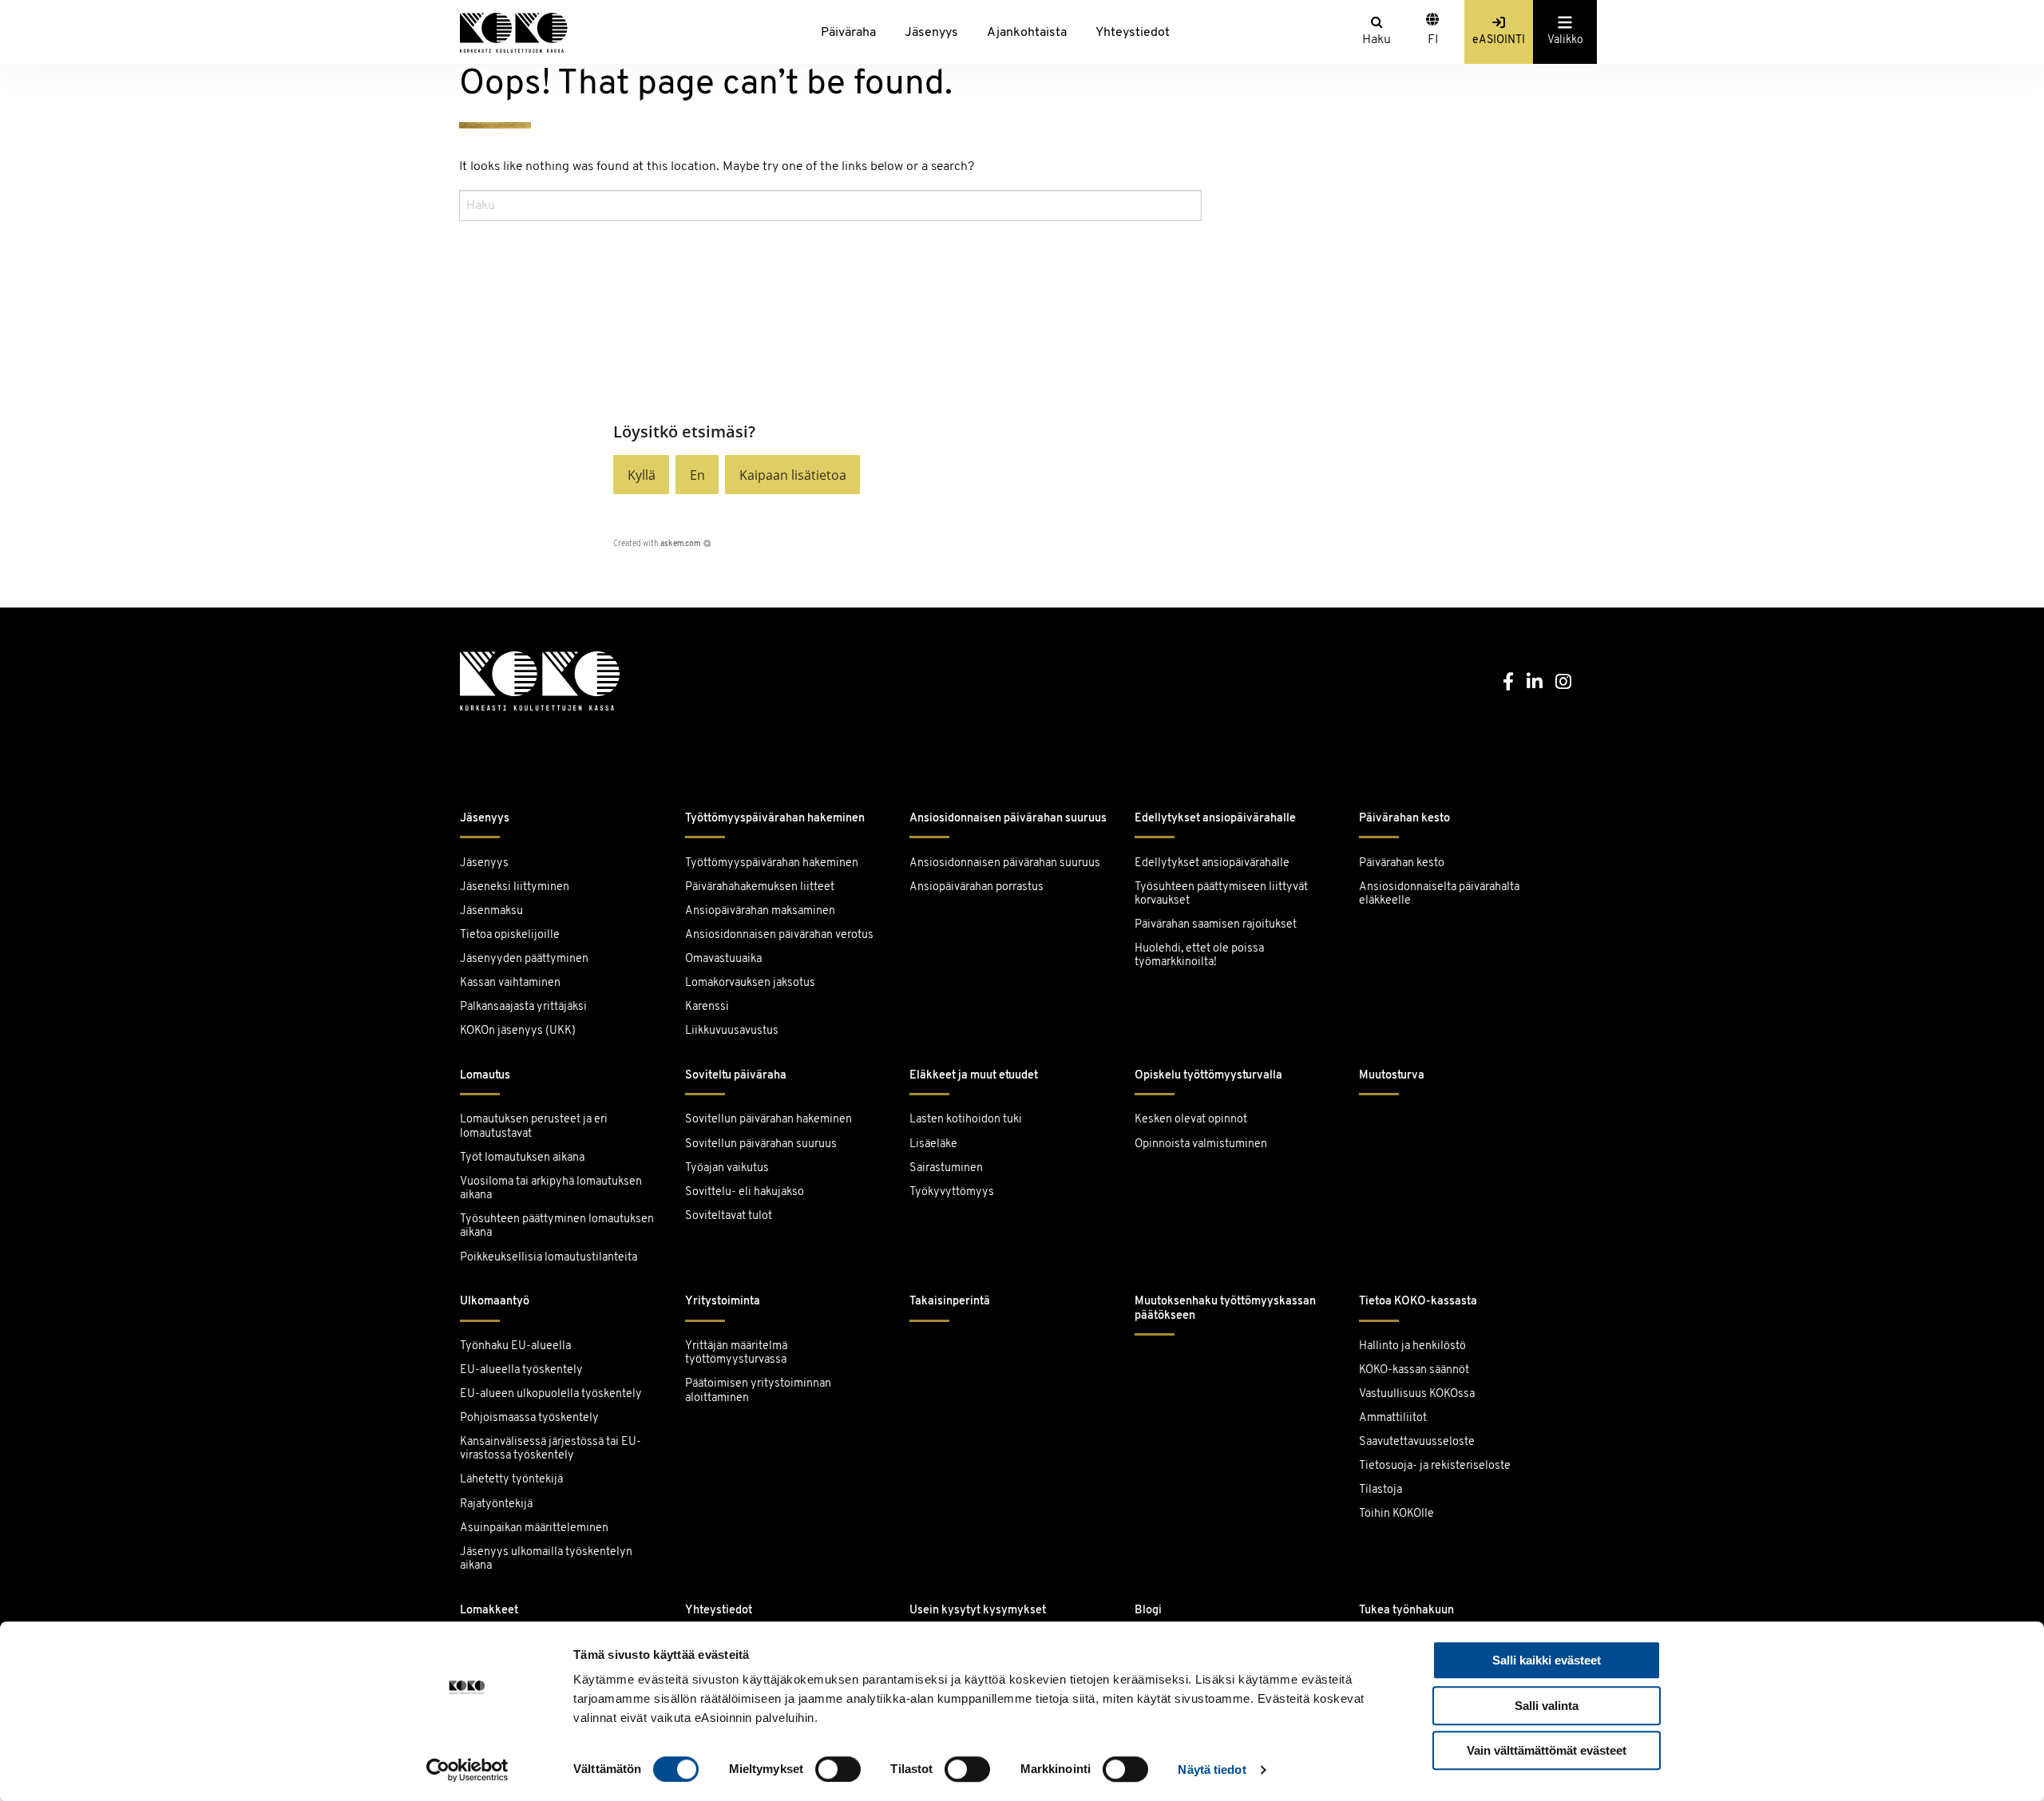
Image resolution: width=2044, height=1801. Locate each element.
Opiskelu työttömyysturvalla (1208, 1076)
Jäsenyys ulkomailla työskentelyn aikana (546, 1559)
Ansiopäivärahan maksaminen (760, 911)
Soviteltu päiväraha (736, 1076)
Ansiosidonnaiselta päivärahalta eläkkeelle (1439, 894)
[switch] (838, 1769)
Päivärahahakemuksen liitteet (760, 887)
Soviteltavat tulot (729, 1216)
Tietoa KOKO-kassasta (1418, 1302)
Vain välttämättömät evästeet (1547, 1750)
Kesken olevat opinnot (1191, 1120)
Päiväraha (848, 33)
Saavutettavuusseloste (1417, 1442)
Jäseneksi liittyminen (515, 887)
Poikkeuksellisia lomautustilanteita (549, 1258)
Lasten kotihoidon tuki (966, 1120)
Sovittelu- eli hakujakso (745, 1192)
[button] (641, 475)
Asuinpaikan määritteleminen (534, 1528)
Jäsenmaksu (491, 911)
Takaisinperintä (950, 1302)
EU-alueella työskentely (521, 1370)
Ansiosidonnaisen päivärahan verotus (779, 935)
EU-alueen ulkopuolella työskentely (551, 1394)
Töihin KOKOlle (1396, 1514)
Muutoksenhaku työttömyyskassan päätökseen (1225, 1308)
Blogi (1148, 1611)
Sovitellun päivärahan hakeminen (768, 1120)
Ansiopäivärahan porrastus (978, 887)
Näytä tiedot (1212, 1769)
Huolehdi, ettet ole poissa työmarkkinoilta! (1199, 956)
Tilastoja (1380, 1490)
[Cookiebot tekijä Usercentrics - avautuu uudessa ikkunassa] (467, 1770)
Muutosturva (1392, 1076)
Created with (657, 544)
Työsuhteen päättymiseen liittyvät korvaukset (1221, 894)
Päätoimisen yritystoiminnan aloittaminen (758, 1391)
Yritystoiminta (723, 1302)
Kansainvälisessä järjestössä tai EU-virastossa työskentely (551, 1449)
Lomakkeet (489, 1611)
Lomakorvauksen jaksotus (750, 983)
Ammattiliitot (1393, 1418)
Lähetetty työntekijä (511, 1480)
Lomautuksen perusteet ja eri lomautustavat (534, 1126)
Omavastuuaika (723, 959)
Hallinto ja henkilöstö (1412, 1346)
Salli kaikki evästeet (1547, 1660)
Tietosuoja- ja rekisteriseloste (1435, 1466)
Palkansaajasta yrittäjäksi (523, 1007)
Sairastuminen (946, 1168)
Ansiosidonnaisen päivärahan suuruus (1008, 819)
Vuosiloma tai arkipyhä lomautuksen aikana (551, 1189)
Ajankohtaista (1027, 33)
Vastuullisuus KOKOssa (1417, 1394)
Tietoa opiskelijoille (510, 935)
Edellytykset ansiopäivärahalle (1215, 819)
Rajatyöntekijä (496, 1504)
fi (1433, 40)
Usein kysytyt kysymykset (978, 1611)
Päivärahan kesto (1404, 819)
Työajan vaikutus (727, 1168)
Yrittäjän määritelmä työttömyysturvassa (736, 1353)
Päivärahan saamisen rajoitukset (1216, 925)
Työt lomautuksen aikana (522, 1158)
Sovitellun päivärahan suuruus (761, 1144)
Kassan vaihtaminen (510, 983)
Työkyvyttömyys (952, 1192)
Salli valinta (1547, 1706)
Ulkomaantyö (495, 1302)
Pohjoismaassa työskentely (529, 1418)
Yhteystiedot (1133, 33)
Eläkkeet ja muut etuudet (974, 1076)
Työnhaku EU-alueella (515, 1346)
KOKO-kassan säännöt (1414, 1370)
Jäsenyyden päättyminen (524, 959)
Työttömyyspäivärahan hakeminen (775, 819)
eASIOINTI (1499, 40)
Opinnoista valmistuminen (1201, 1144)
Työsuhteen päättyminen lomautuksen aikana (557, 1226)
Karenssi (707, 1007)
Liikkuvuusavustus (732, 1031)
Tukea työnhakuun (1406, 1611)
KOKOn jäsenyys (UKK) (518, 1031)
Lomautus (485, 1076)
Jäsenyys (931, 33)
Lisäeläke (933, 1144)
